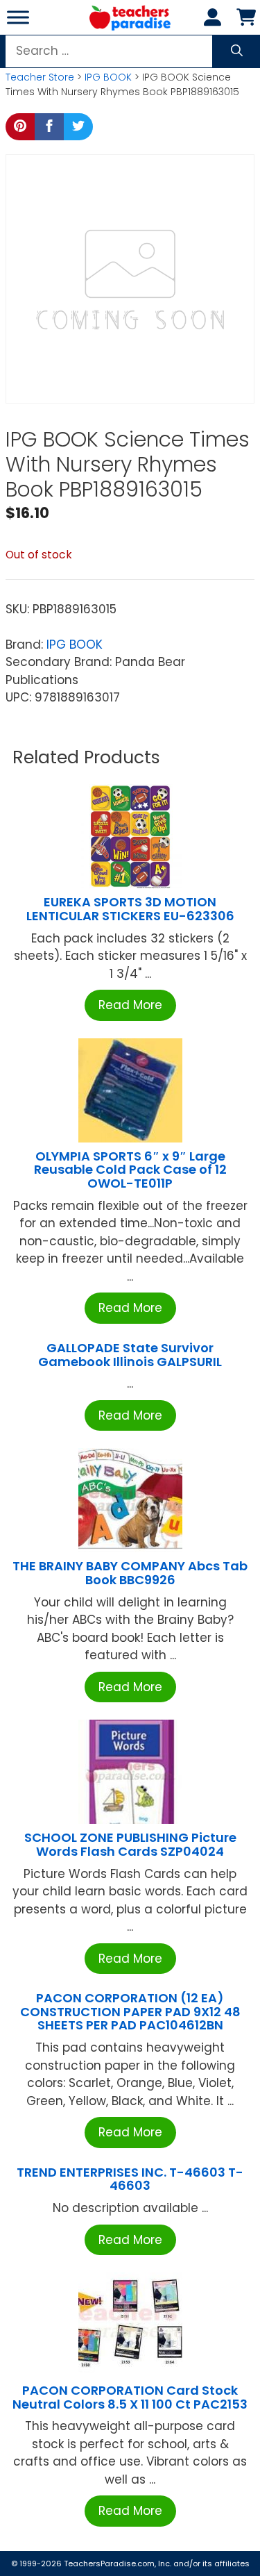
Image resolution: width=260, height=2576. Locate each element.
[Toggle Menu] (18, 17)
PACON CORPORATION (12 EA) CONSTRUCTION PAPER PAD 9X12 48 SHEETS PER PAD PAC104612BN (130, 2012)
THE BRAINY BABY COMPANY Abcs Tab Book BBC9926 (130, 1573)
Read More (130, 1005)
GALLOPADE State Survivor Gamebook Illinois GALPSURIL (130, 1355)
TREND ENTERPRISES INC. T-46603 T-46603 (130, 2179)
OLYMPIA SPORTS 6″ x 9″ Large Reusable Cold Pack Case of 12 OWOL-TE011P (130, 1170)
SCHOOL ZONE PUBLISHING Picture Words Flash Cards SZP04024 (130, 1844)
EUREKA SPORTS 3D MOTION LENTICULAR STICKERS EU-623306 (130, 909)
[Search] (237, 51)
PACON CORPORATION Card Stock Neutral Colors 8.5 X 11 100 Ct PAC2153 (130, 2397)
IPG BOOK (108, 77)
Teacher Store (40, 77)
